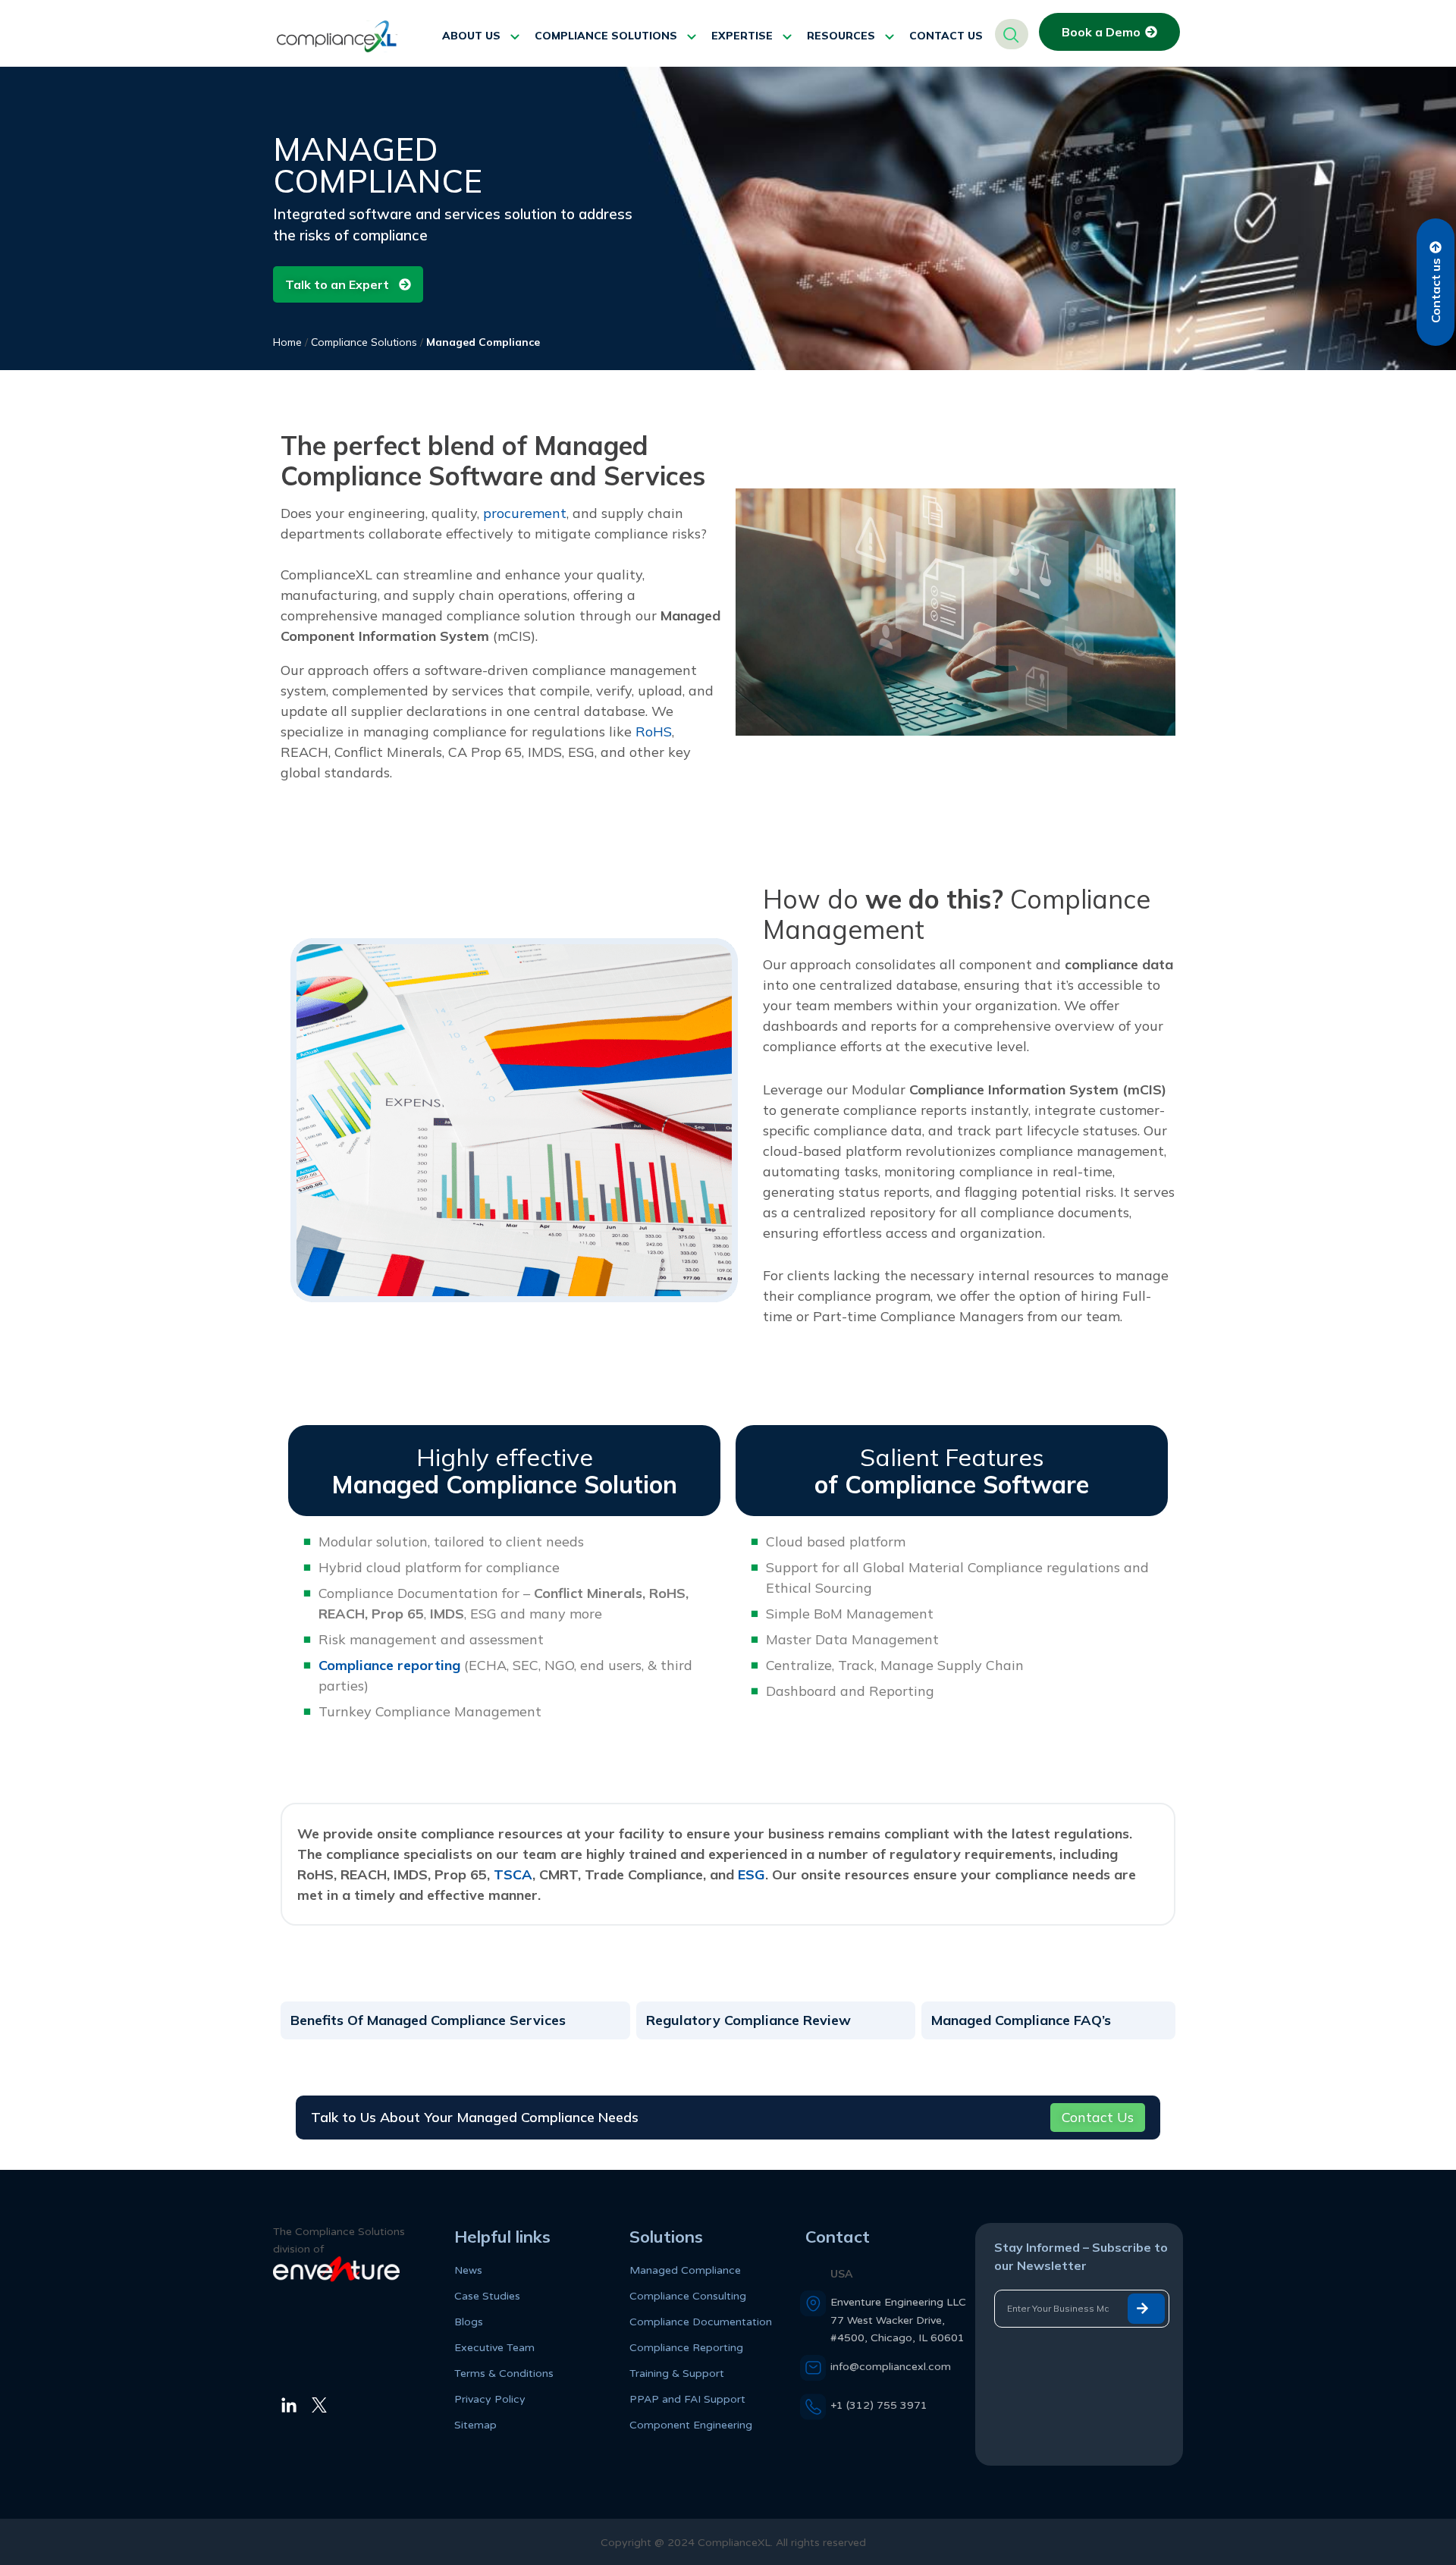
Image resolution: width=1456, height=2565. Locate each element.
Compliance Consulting (688, 2296)
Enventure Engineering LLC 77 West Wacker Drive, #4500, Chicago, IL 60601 (898, 2320)
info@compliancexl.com (891, 2367)
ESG (752, 1874)
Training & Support (677, 2373)
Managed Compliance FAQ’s (1021, 2020)
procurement (525, 513)
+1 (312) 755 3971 (879, 2405)
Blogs (469, 2322)
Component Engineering (691, 2425)
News (468, 2270)
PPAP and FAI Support (687, 2399)
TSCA (513, 1874)
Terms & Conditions (504, 2373)
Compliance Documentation (701, 2322)
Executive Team (494, 2348)
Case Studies (487, 2296)
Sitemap (475, 2425)
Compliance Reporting (686, 2348)
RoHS (654, 732)
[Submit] (1146, 2309)
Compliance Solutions (364, 342)
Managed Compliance (685, 2270)
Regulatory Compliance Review (748, 2020)
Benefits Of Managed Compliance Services (428, 2020)
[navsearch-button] (1012, 34)
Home (287, 342)
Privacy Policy (490, 2399)
